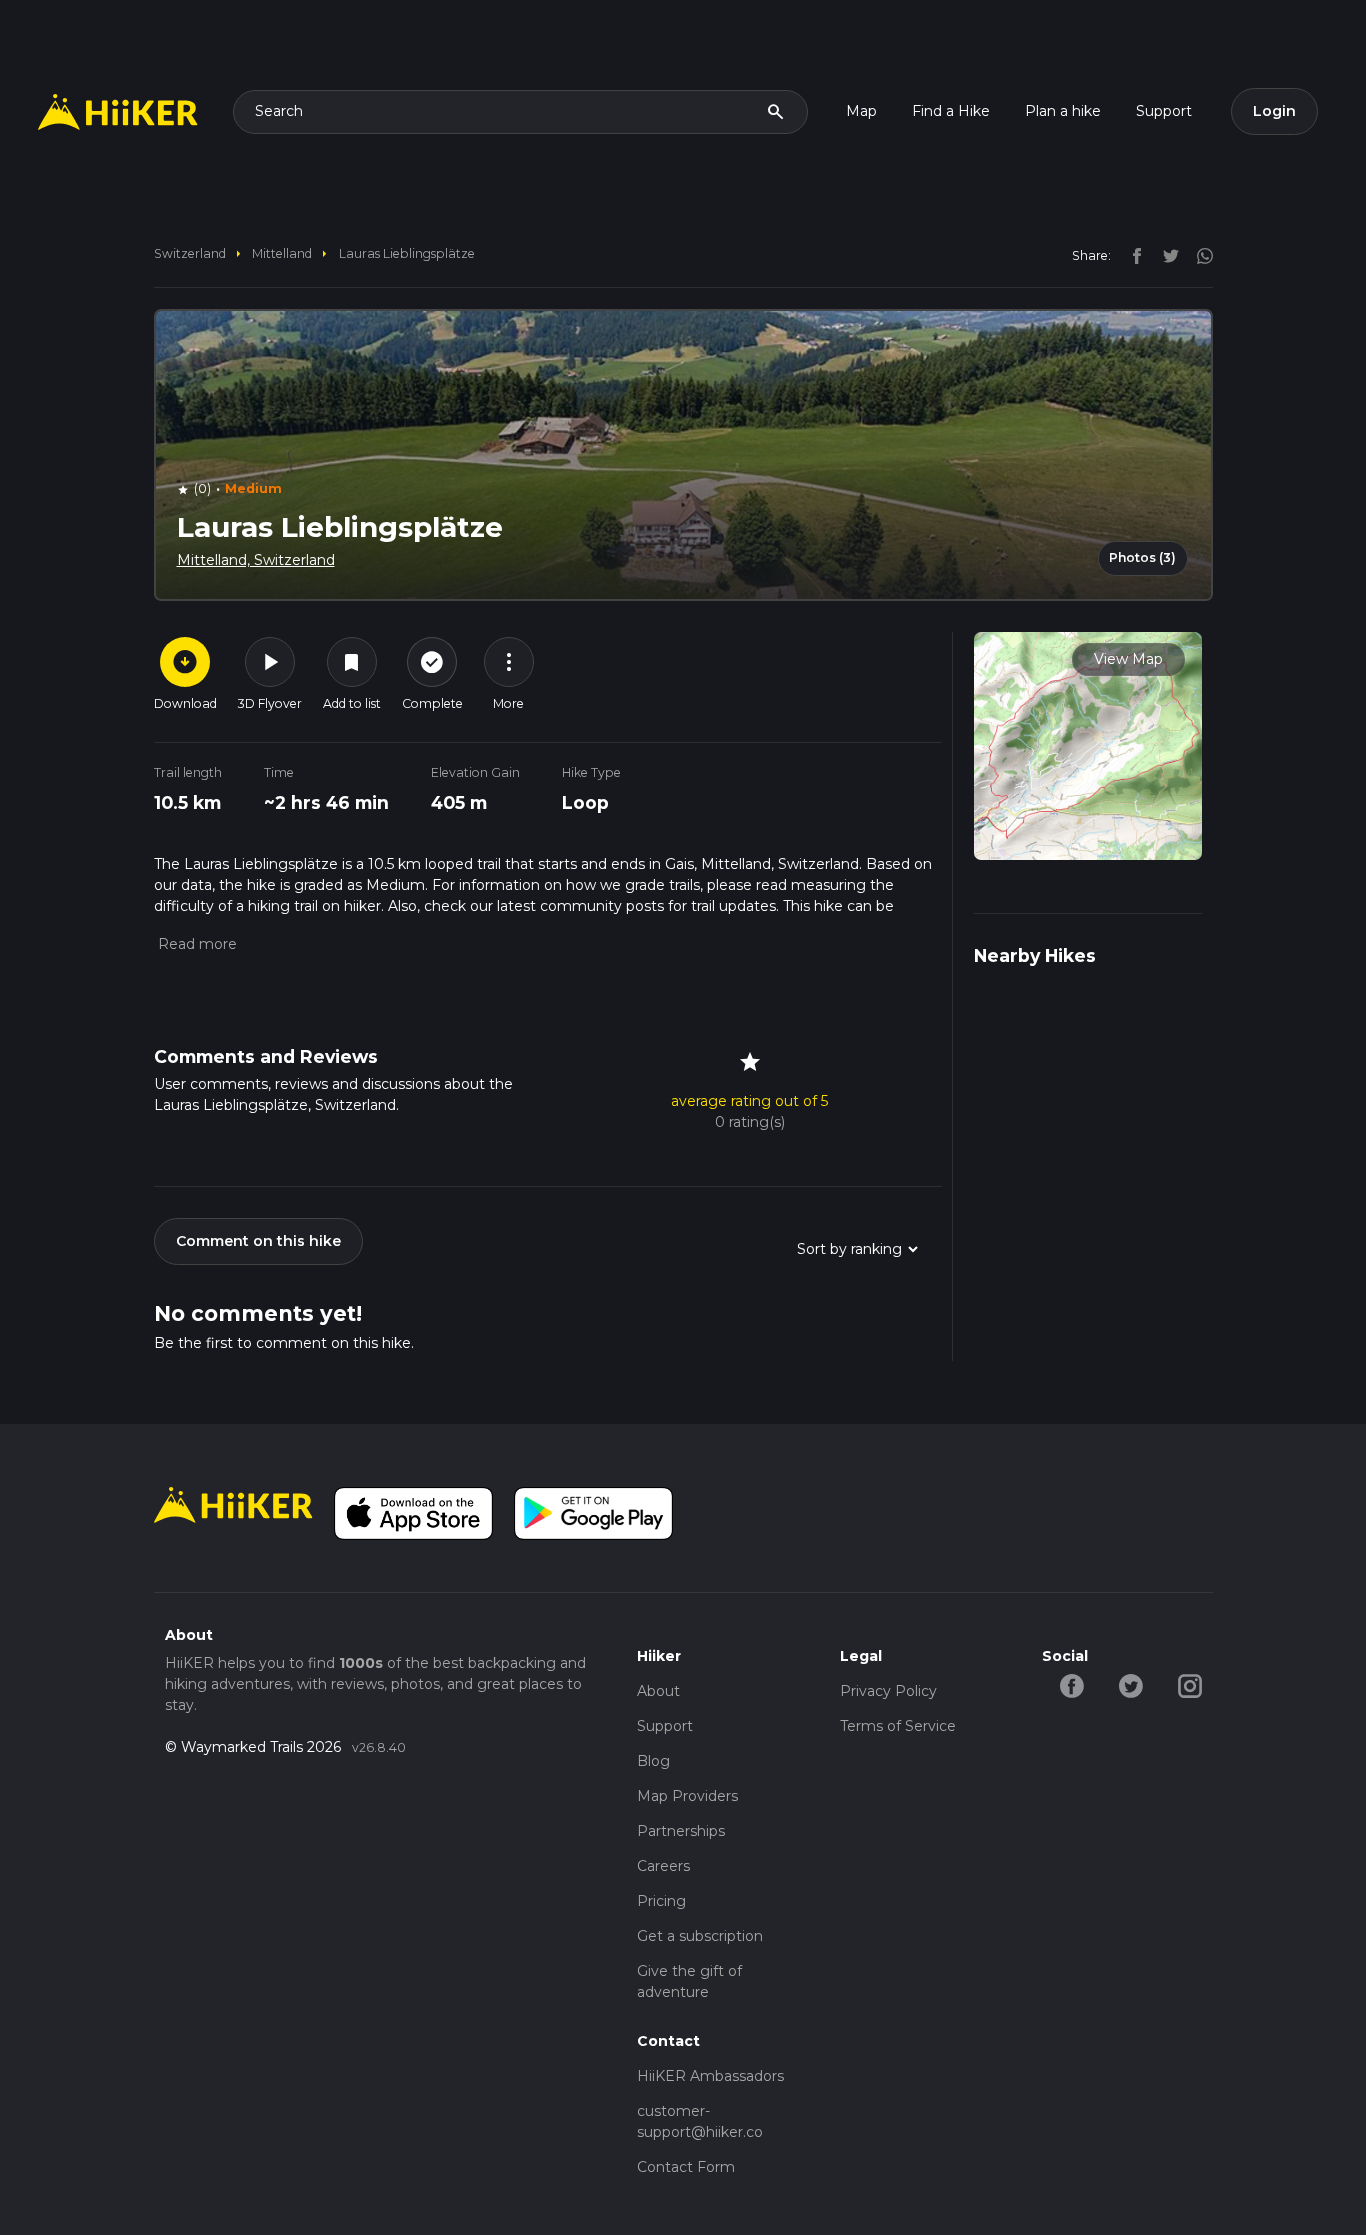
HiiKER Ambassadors (710, 2076)
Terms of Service (898, 1726)
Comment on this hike (258, 1241)
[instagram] (1198, 255)
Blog (653, 1761)
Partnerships (681, 1831)
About (658, 1691)
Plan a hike (1063, 111)
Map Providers (687, 1796)
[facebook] (1132, 255)
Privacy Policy (888, 1691)
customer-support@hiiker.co (700, 2121)
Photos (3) (1142, 557)
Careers (663, 1866)
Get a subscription (700, 1936)
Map (861, 111)
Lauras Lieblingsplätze (407, 253)
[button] (195, 944)
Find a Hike (951, 111)
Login (1274, 111)
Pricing (661, 1901)
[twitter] (1166, 255)
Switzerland (190, 253)
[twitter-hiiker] (1130, 1685)
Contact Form (686, 2167)
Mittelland (282, 253)
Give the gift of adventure (689, 1981)
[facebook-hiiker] (1071, 1685)
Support (1164, 111)
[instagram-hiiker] (1189, 1685)
